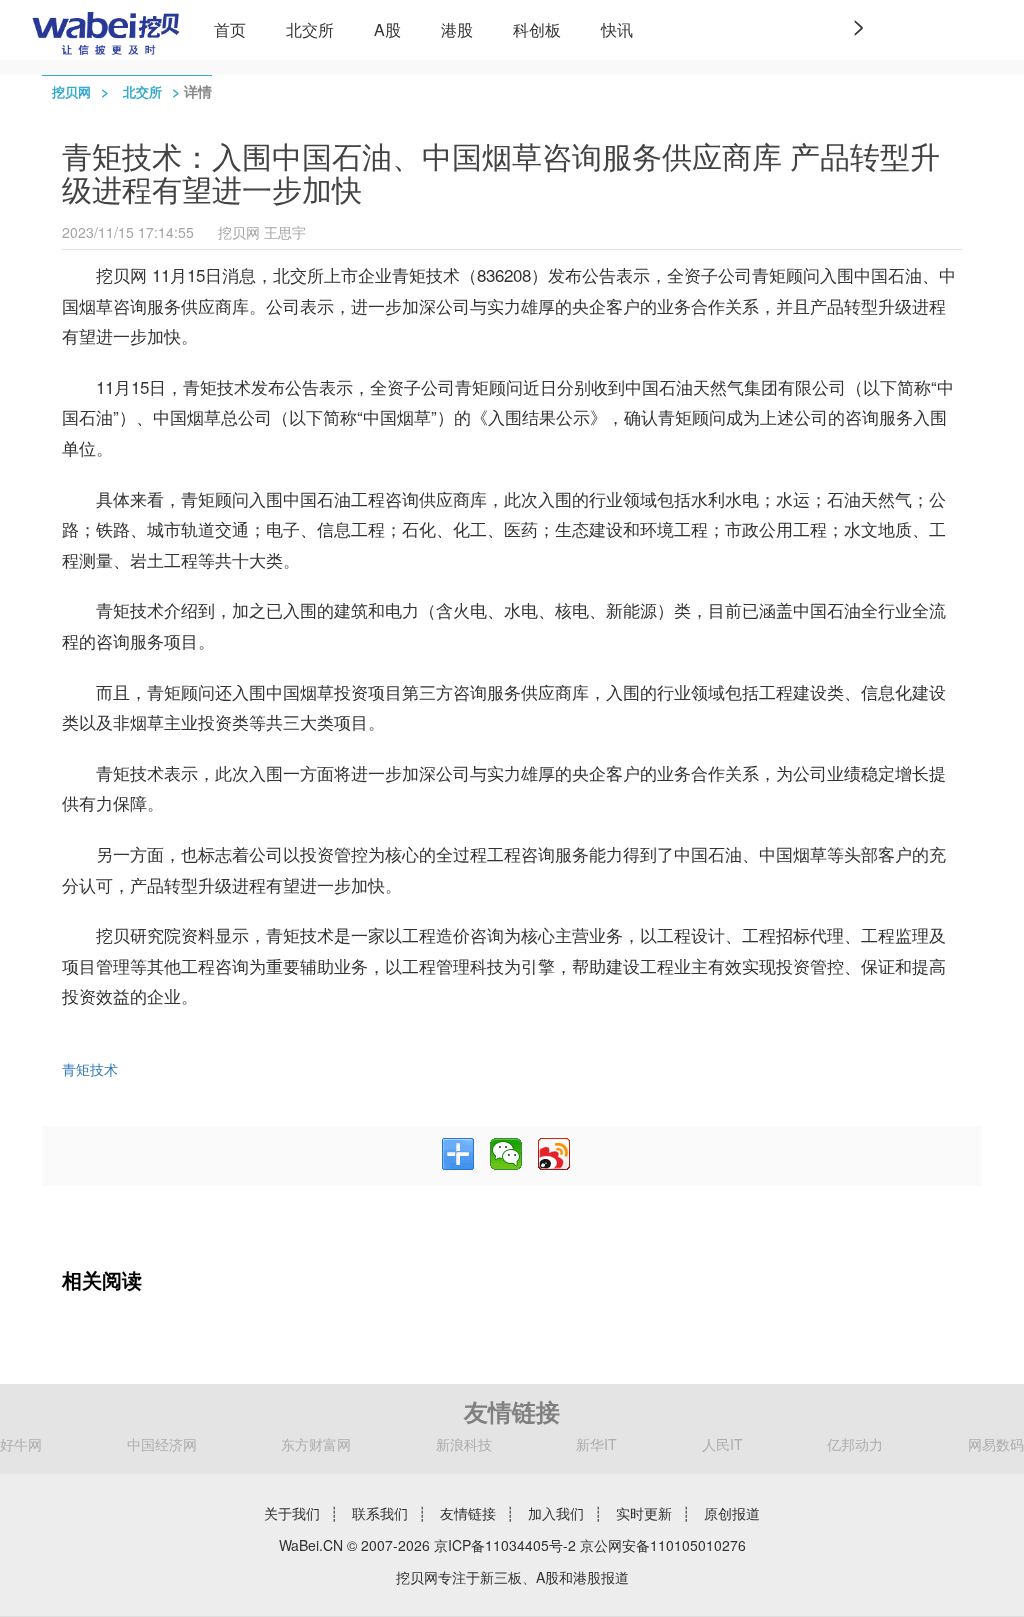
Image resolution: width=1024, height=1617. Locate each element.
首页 (230, 29)
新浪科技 (464, 1444)
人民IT (722, 1444)
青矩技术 (90, 1069)
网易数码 (996, 1444)
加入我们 (556, 1513)
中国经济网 (162, 1444)
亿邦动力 (855, 1444)
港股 (457, 29)
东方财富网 (316, 1444)
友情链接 (468, 1513)
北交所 (310, 29)
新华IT (596, 1444)
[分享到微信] (506, 1154)
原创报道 (732, 1513)
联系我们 (380, 1513)
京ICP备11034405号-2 (505, 1545)
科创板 (537, 29)
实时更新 (644, 1513)
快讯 (617, 29)
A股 (387, 29)
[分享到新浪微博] (554, 1154)
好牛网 (21, 1444)
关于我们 (292, 1513)
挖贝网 (71, 91)
